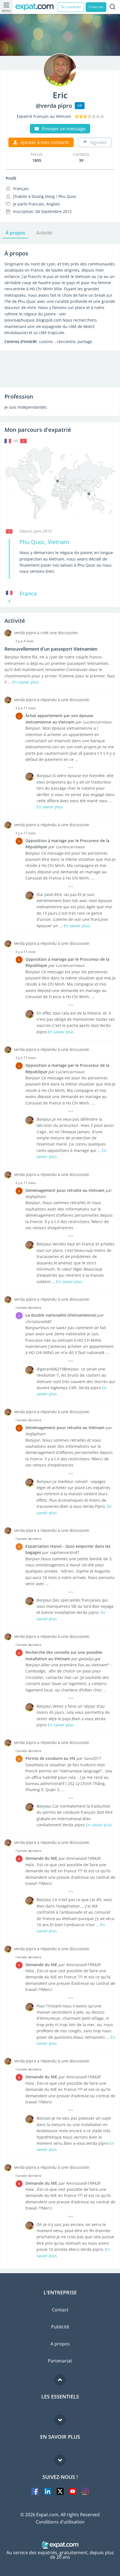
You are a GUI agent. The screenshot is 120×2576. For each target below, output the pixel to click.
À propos (15, 233)
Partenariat (60, 2361)
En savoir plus (25, 682)
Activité (44, 233)
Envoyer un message (64, 129)
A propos (60, 2344)
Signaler (98, 142)
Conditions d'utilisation (60, 2522)
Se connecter (71, 7)
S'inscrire (96, 7)
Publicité (60, 2327)
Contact (60, 2310)
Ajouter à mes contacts (45, 142)
